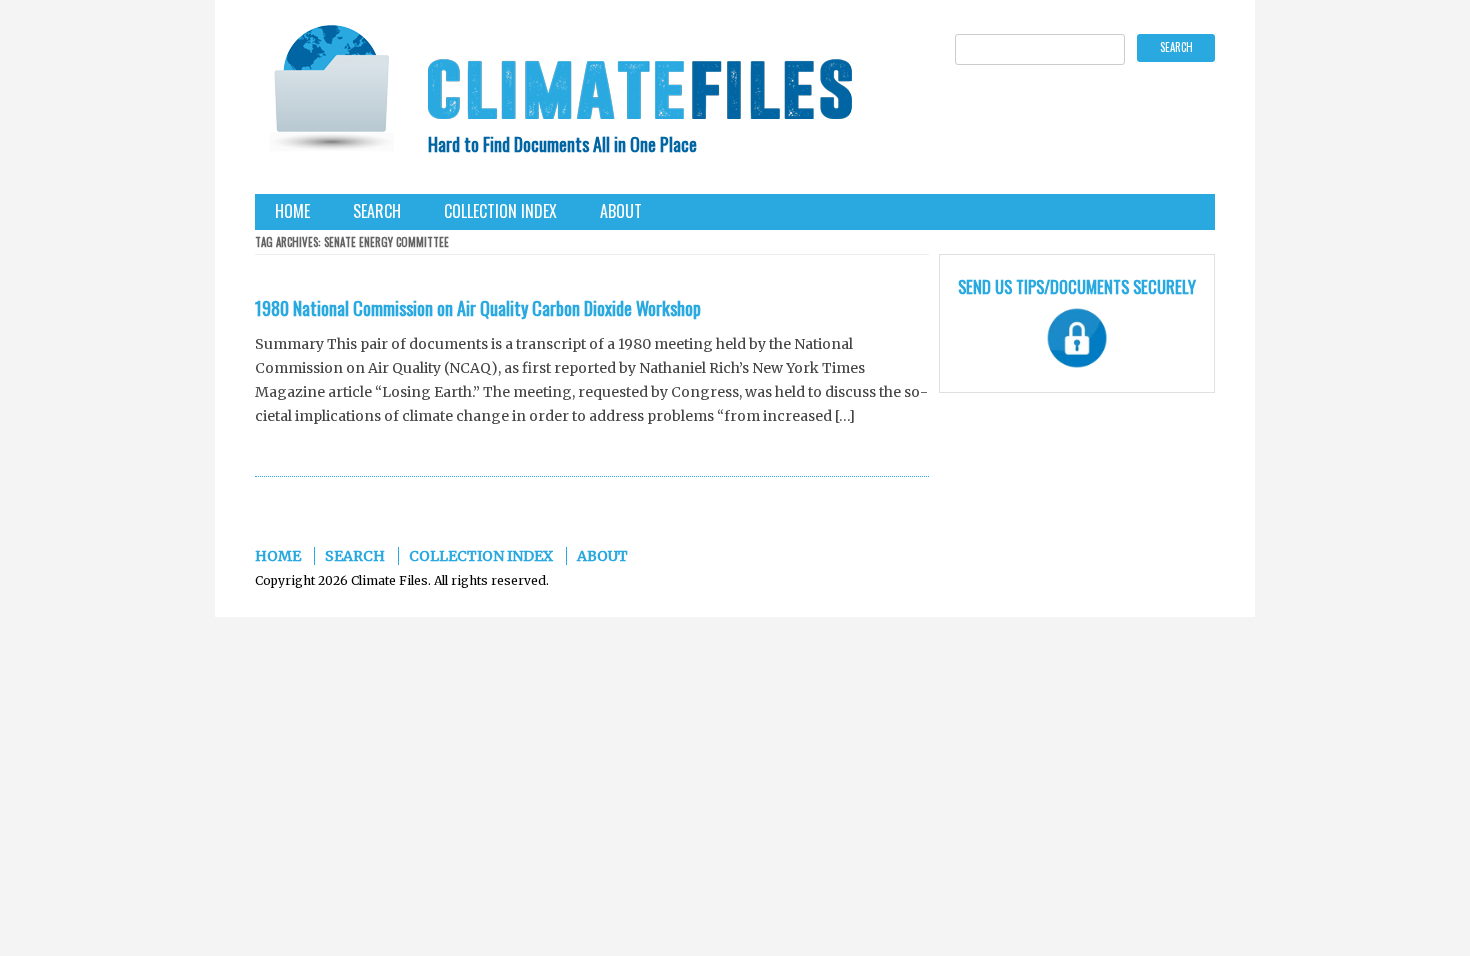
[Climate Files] (330, 94)
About (621, 211)
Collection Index (500, 211)
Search (377, 211)
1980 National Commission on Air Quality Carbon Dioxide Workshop (478, 308)
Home (292, 211)
